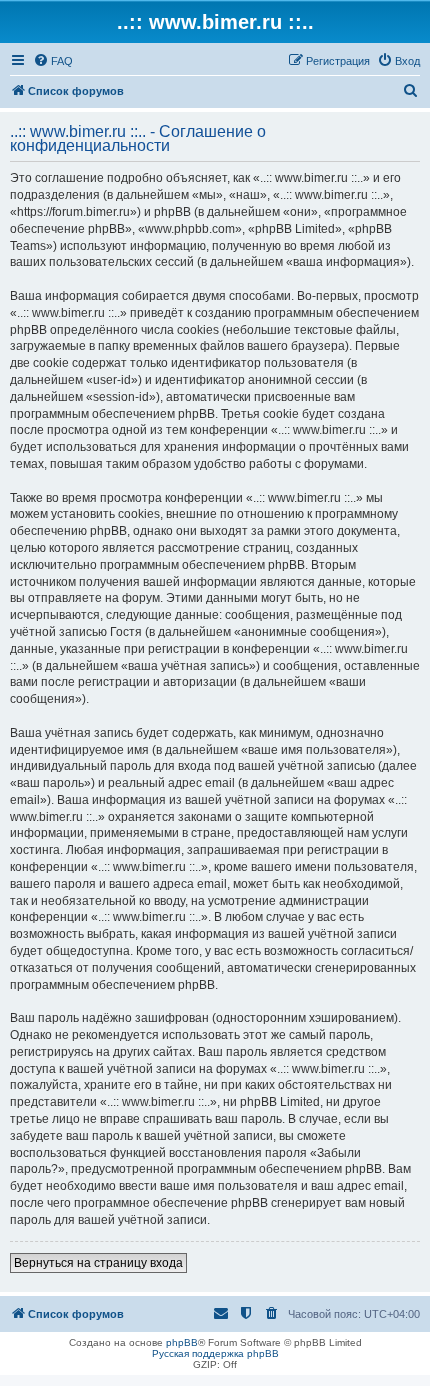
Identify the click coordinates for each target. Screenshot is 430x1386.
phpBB (182, 1342)
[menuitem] (53, 61)
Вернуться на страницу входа (98, 1263)
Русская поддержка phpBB (215, 1353)
